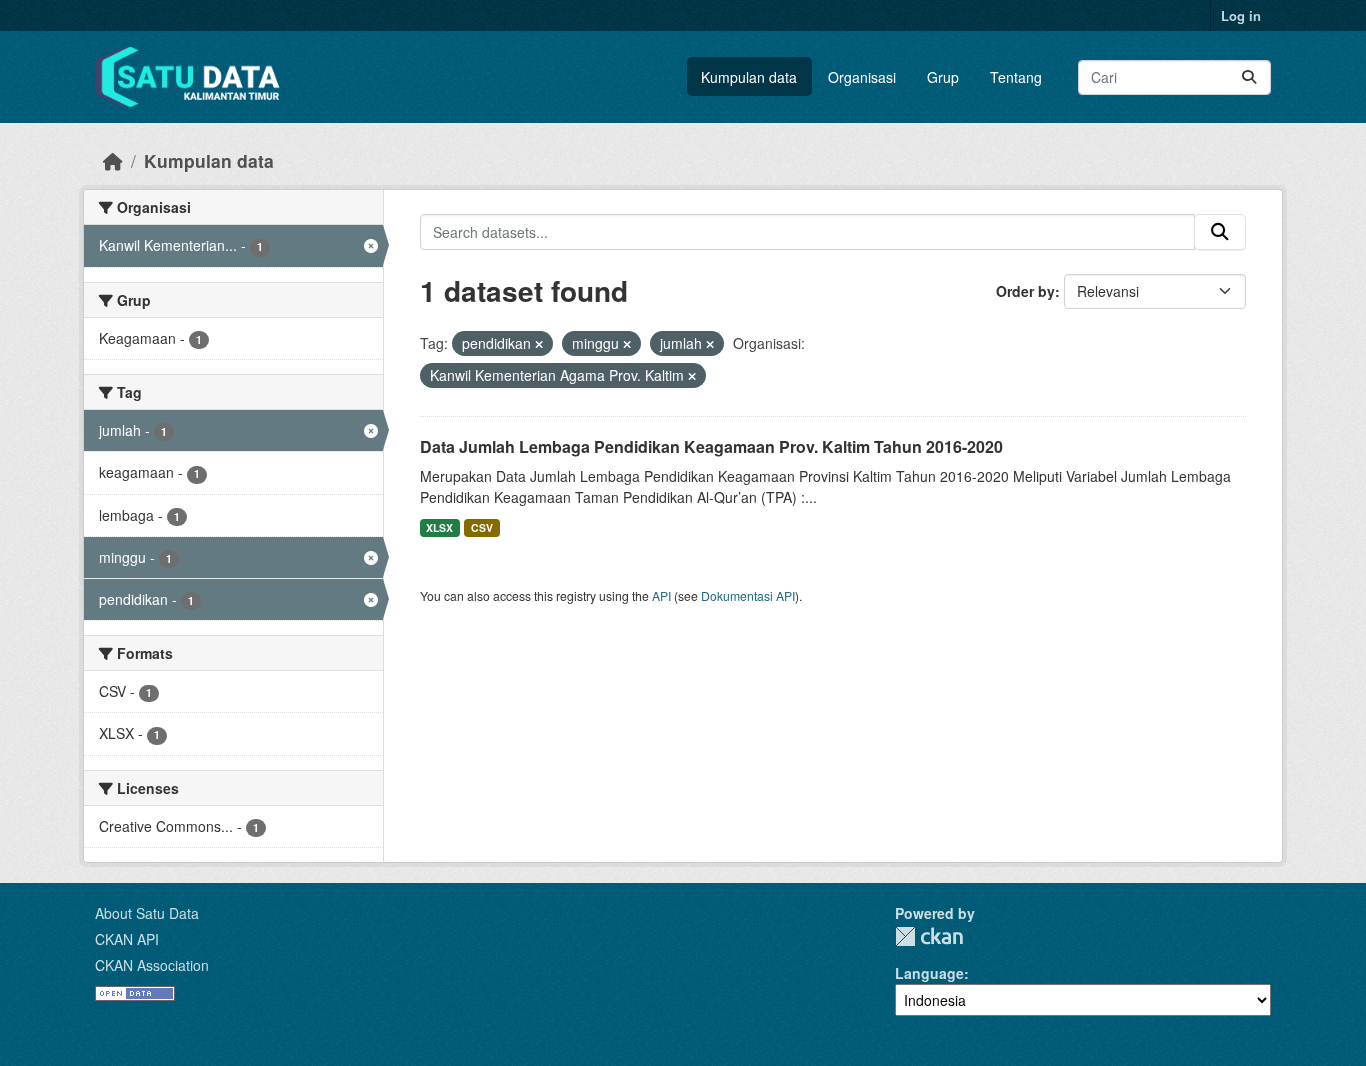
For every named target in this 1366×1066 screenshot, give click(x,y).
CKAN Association (152, 965)
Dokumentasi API (748, 595)
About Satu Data (147, 913)
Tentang (1016, 77)
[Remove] (539, 344)
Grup (943, 77)
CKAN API (127, 939)
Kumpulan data (749, 77)
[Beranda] (113, 160)
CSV (482, 527)
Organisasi (862, 77)
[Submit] (1249, 77)
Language (929, 973)
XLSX (439, 527)
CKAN (929, 936)
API (661, 595)
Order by (1025, 291)
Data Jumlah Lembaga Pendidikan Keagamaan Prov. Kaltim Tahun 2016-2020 (711, 446)
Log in (1241, 15)
